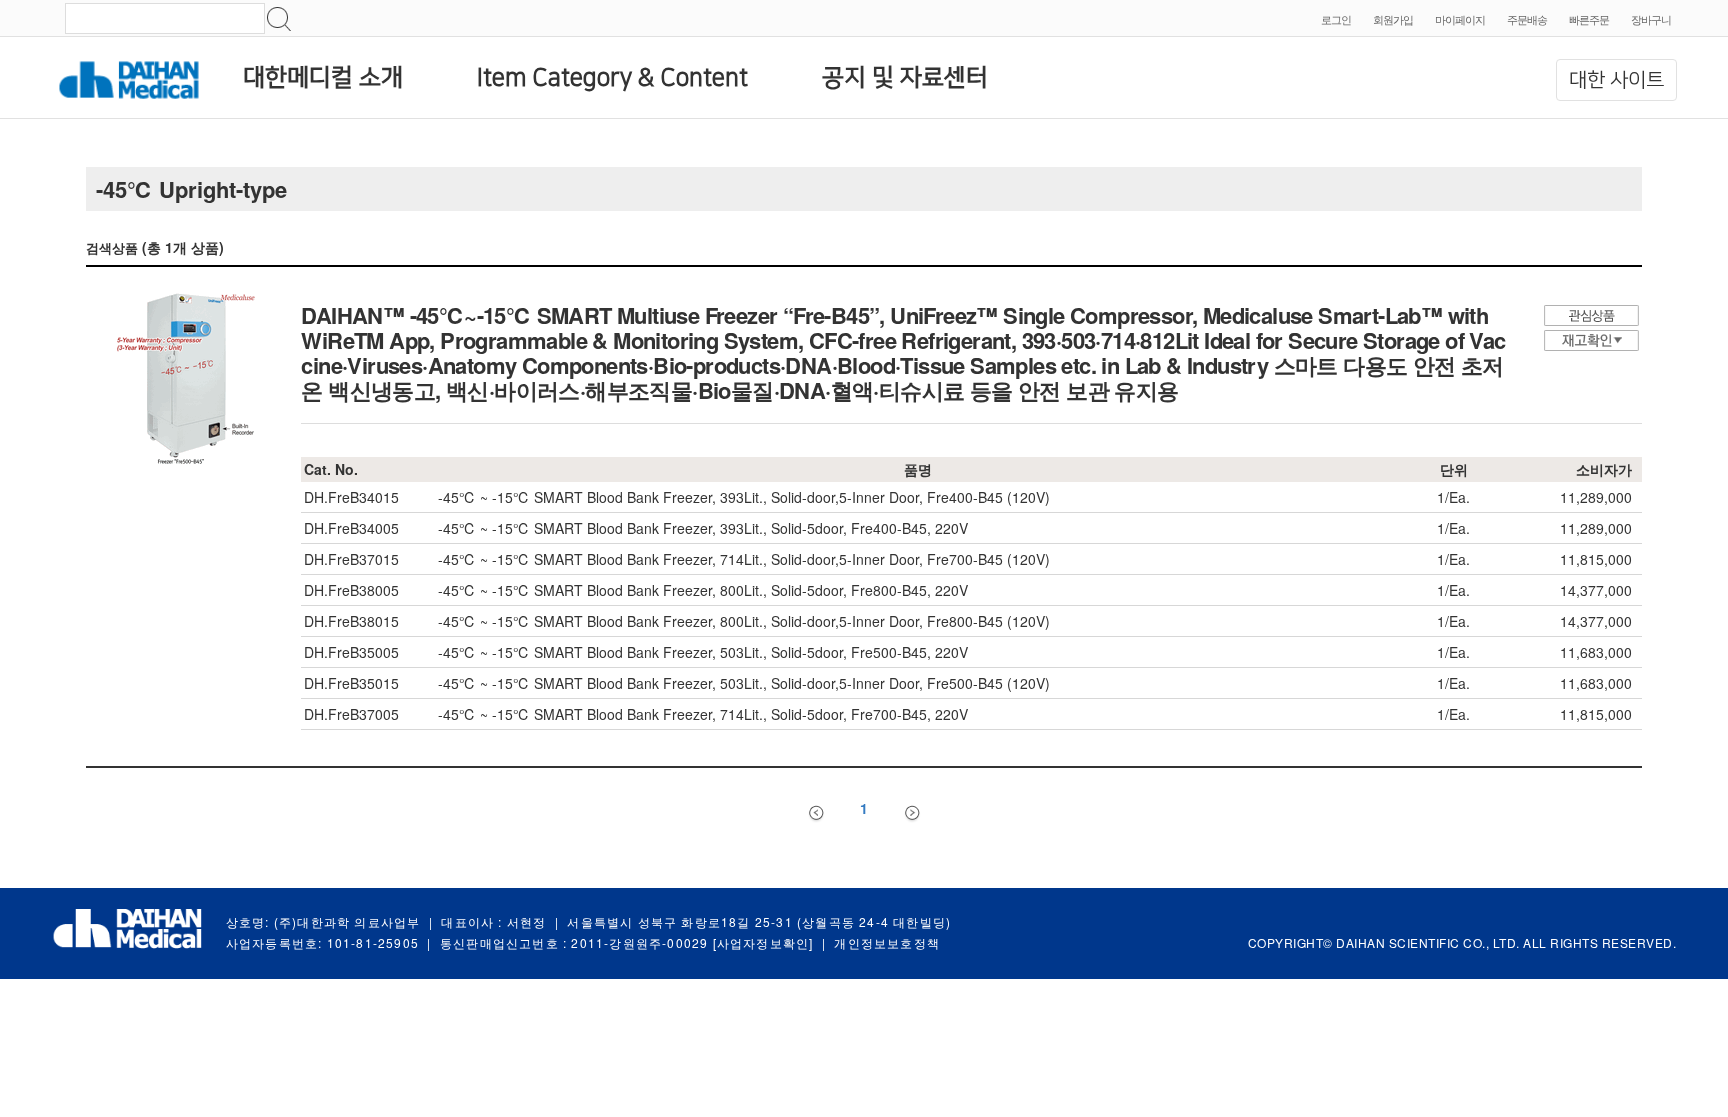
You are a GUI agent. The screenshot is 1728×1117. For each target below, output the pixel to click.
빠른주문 (1589, 19)
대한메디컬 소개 (323, 78)
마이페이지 (1460, 19)
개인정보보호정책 (887, 942)
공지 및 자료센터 (905, 78)
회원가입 (1393, 19)
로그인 (1336, 19)
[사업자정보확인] (763, 942)
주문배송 (1527, 19)
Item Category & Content (612, 78)
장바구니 (1651, 19)
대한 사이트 (1616, 80)
